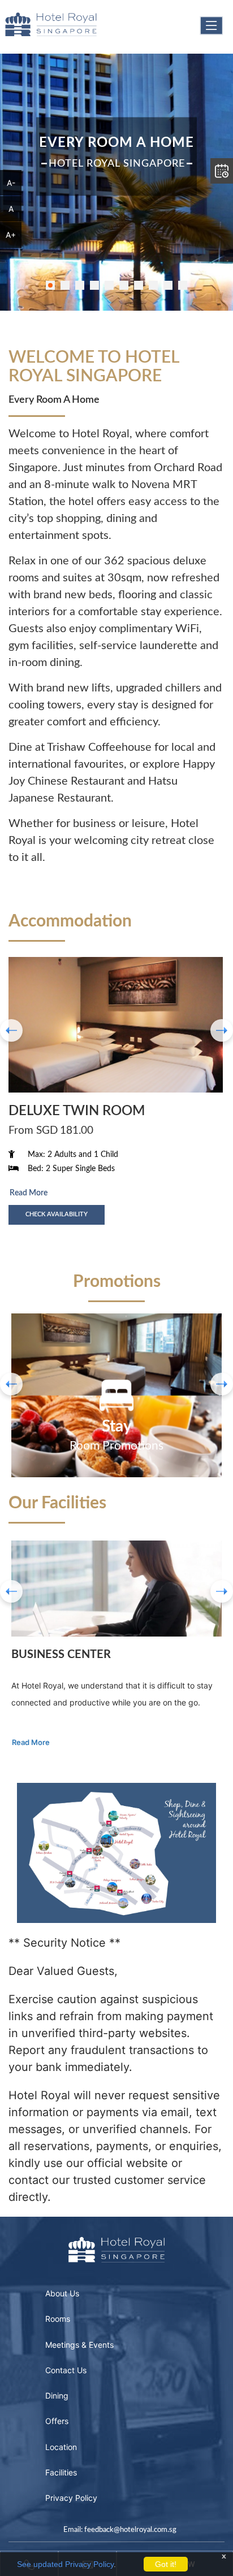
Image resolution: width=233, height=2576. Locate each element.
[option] (116, 1395)
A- (11, 183)
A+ (11, 235)
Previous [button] (11, 1591)
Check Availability (57, 1214)
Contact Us (66, 2370)
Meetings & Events (79, 2345)
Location (61, 2447)
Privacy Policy (71, 2498)
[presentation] (11, 1030)
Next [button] (222, 1591)
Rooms (58, 2319)
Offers (57, 2421)
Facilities (61, 2473)
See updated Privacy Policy (65, 2564)
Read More (29, 1193)
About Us (62, 2294)
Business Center (61, 1655)
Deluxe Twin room (77, 1111)
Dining (57, 2396)
